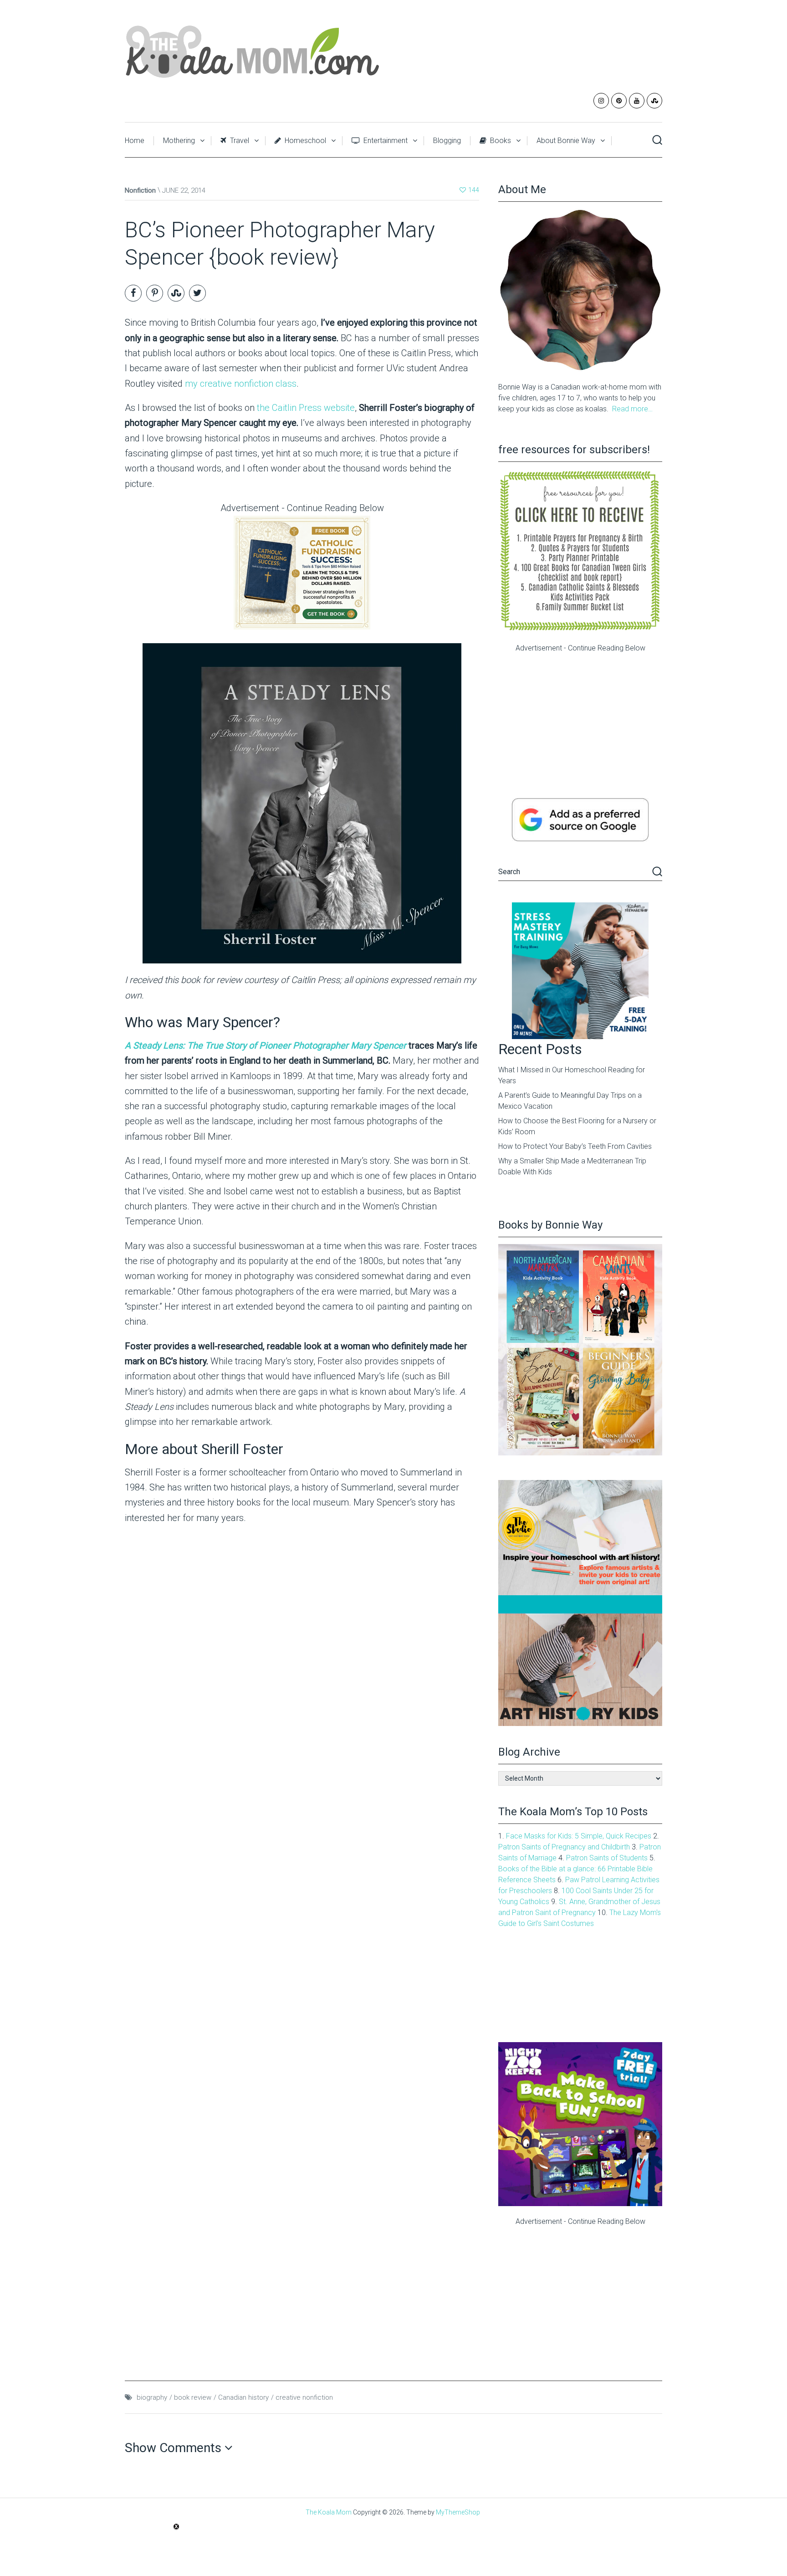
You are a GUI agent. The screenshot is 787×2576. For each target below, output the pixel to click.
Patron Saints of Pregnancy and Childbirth (564, 1847)
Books (500, 141)
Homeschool (304, 141)
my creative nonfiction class (241, 384)
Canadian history (243, 2397)
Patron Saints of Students (607, 1858)
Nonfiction (140, 190)
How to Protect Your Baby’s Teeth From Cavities (575, 1146)
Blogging (447, 141)
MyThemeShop (458, 2512)
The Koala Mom (329, 2512)
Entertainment (385, 141)
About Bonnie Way (566, 141)
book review (193, 2397)
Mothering (179, 141)
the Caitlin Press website (306, 408)
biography (152, 2397)
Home (135, 141)
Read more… (632, 409)
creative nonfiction (304, 2397)
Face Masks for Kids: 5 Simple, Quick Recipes (579, 1836)
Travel (239, 141)
